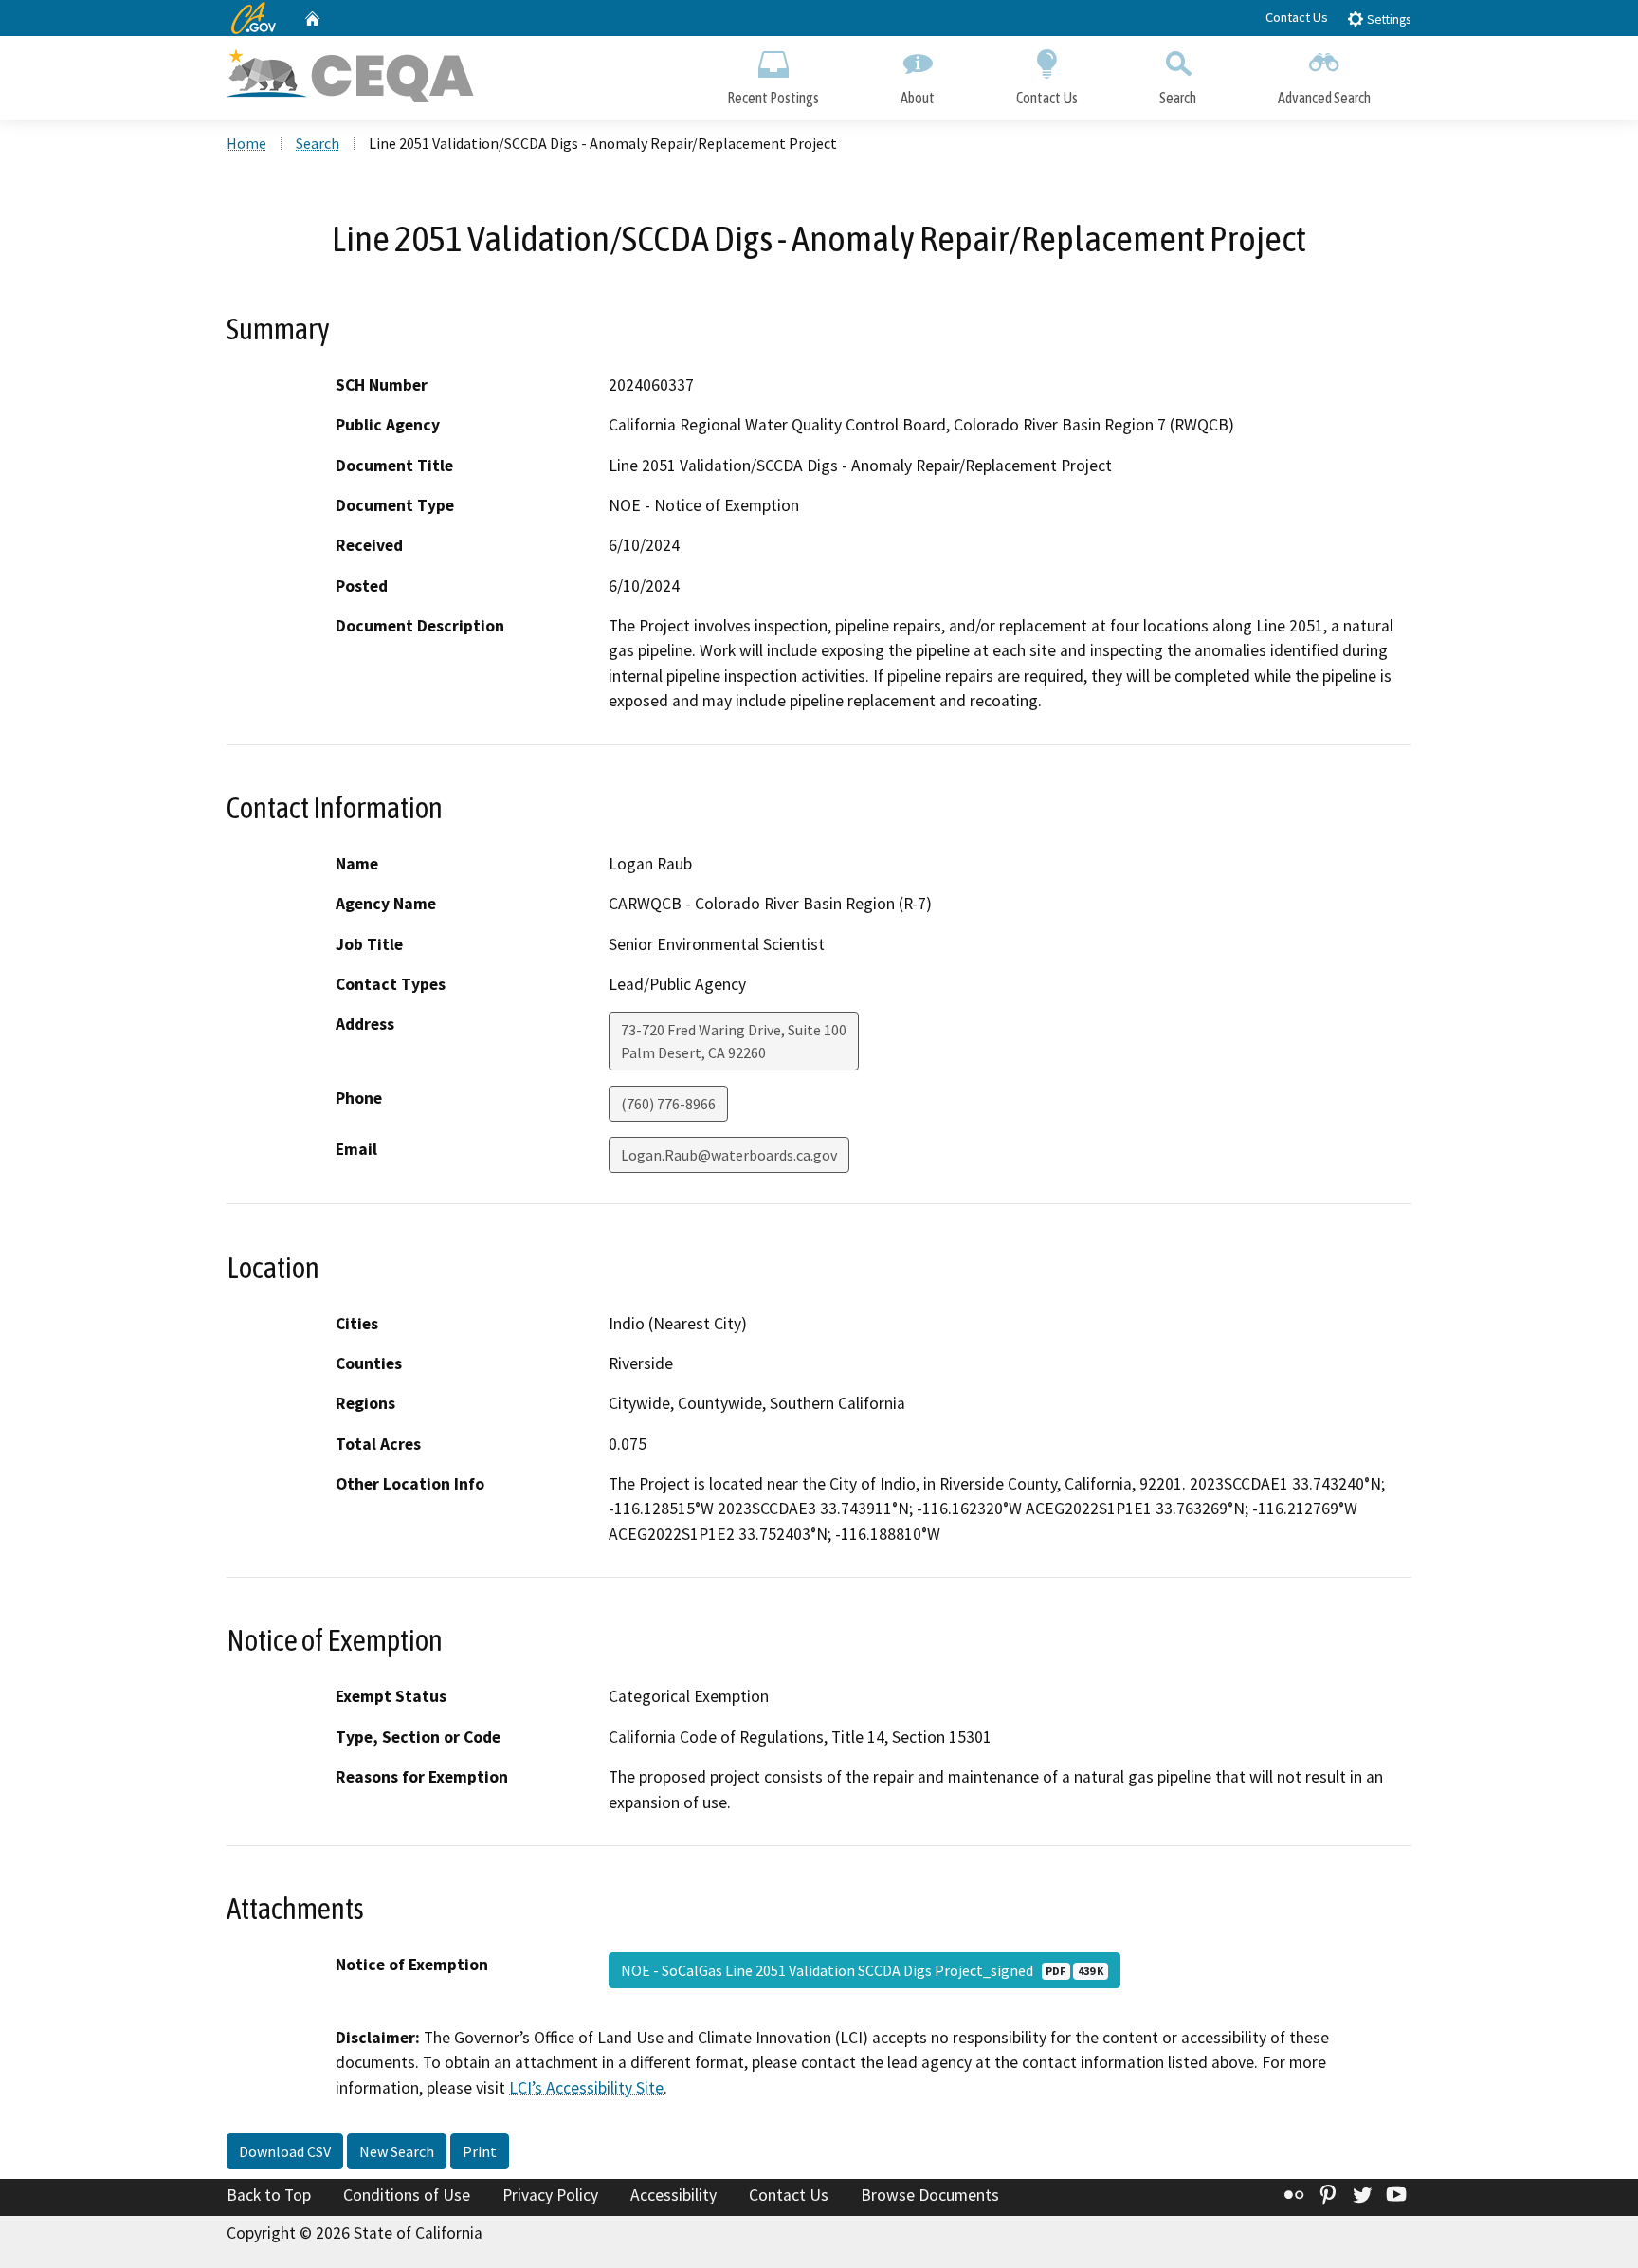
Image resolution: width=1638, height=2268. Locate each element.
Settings (1387, 19)
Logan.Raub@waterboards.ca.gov (729, 1155)
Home (246, 143)
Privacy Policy (550, 2195)
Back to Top (269, 2195)
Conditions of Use (407, 2195)
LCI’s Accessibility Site (586, 2088)
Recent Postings (773, 98)
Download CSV (285, 2151)
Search (1178, 98)
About (918, 98)
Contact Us (1297, 17)
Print (480, 2151)
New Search (397, 2151)
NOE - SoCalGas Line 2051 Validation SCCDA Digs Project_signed (862, 1970)
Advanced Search (1324, 98)
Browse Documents (930, 2195)
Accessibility (673, 2195)
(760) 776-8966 (668, 1104)
